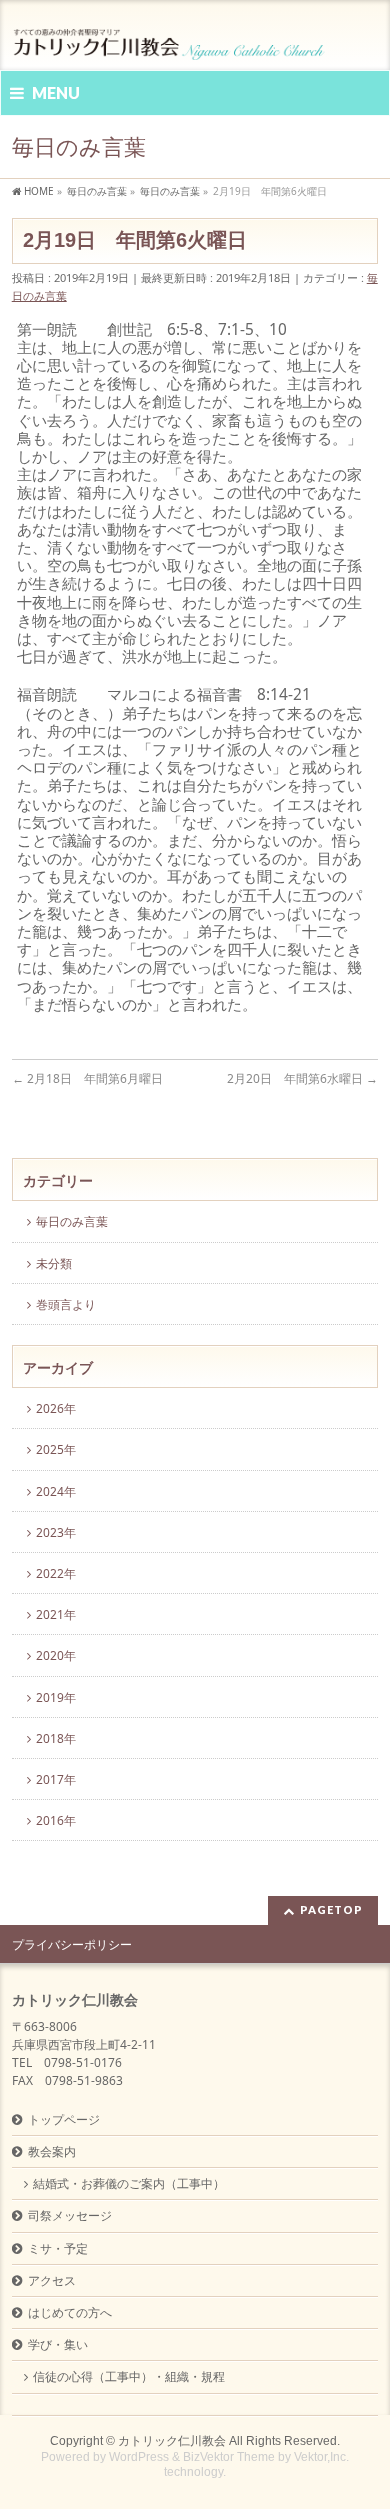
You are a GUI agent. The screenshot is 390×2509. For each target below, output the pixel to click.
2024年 (56, 1491)
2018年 (56, 1738)
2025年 (56, 1449)
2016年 (56, 1820)
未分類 (54, 1263)
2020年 (56, 1655)
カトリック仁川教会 (172, 2441)
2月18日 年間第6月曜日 (87, 1078)
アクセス (52, 2280)
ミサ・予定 (58, 2248)
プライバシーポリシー (72, 1944)
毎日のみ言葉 (72, 1221)
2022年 (56, 1573)
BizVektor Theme (229, 2457)
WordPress (139, 2457)
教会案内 (52, 2151)
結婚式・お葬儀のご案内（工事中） (129, 2183)
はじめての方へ (70, 2312)
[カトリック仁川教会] (170, 37)
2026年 (56, 1408)
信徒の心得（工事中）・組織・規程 (129, 2376)
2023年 (56, 1532)
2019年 (56, 1697)
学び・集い (58, 2344)
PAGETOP (331, 1909)
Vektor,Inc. (321, 2457)
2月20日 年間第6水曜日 (302, 1078)
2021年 (56, 1614)
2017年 (56, 1779)
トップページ (64, 2119)
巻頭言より (66, 1304)
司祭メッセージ (70, 2215)
